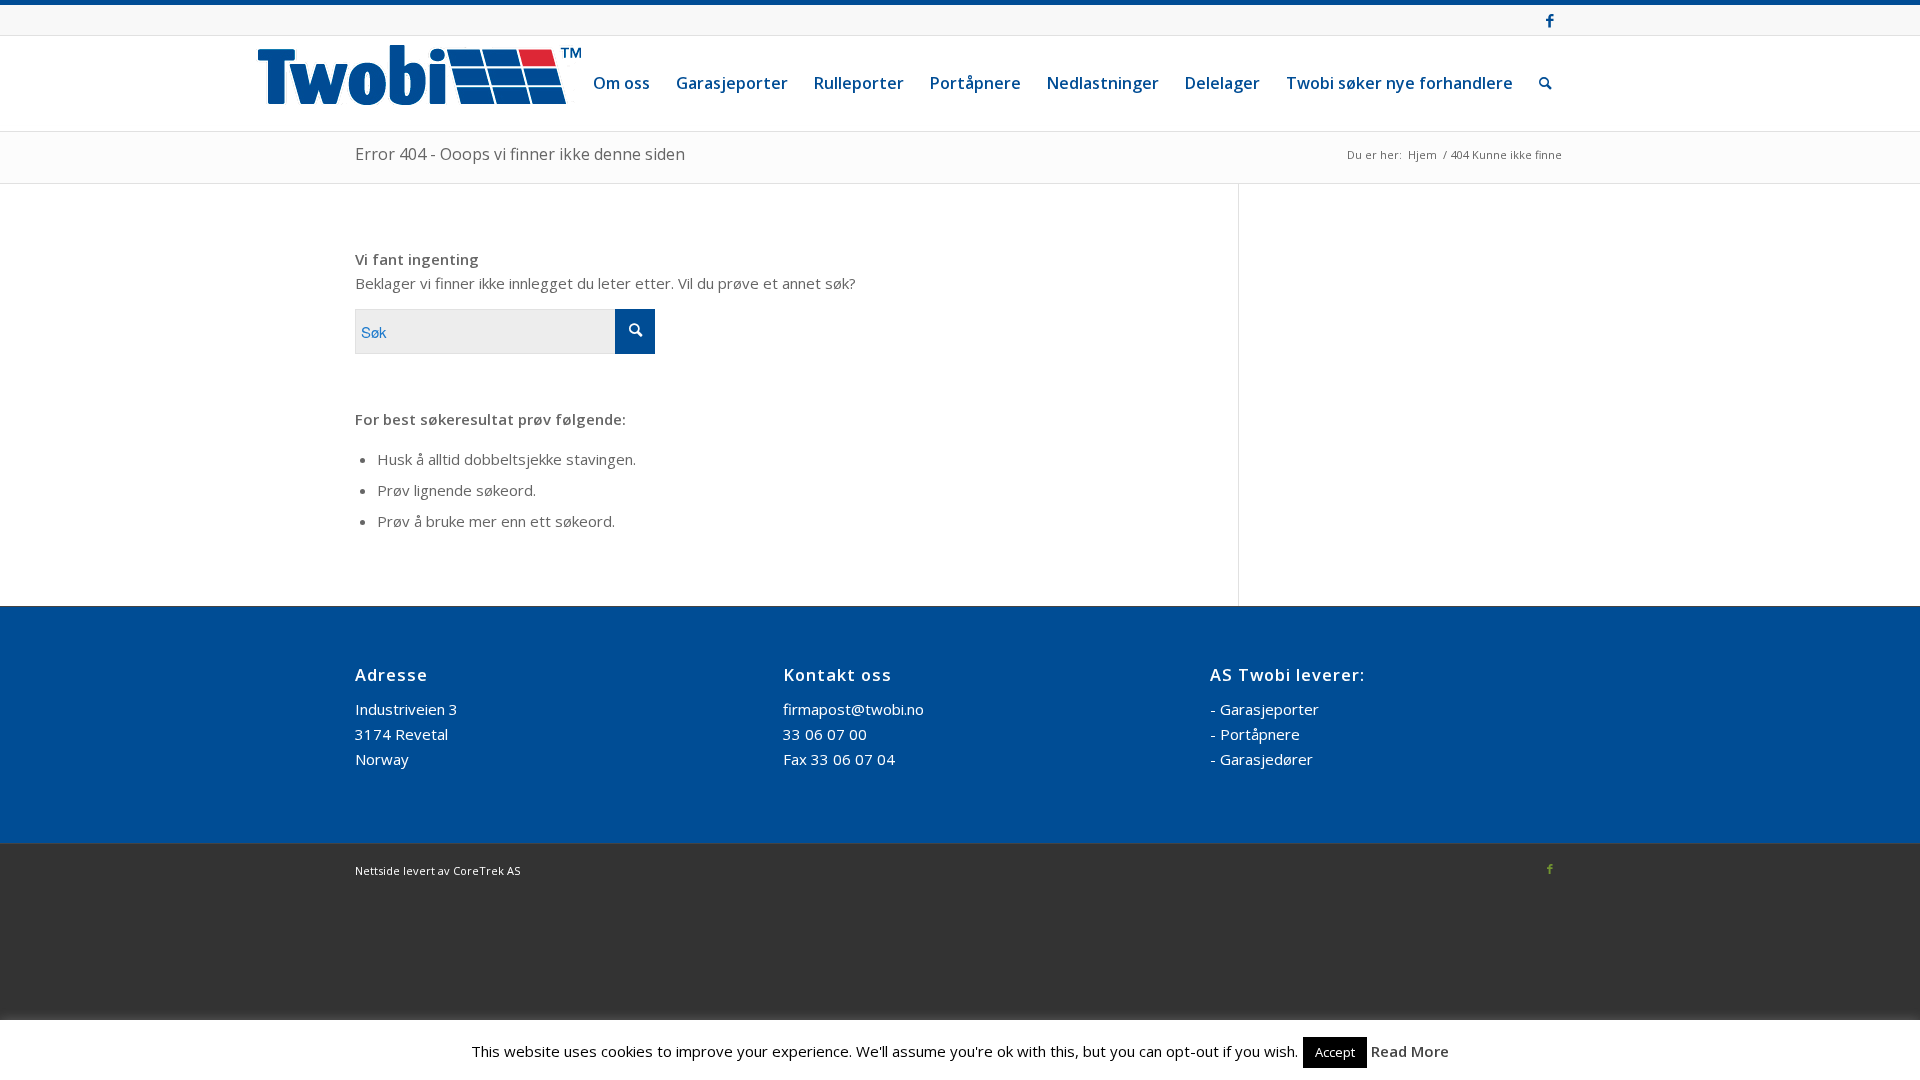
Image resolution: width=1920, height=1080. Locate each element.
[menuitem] (621, 83)
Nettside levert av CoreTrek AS (437, 870)
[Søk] (1545, 83)
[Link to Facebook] (1550, 20)
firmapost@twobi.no (853, 709)
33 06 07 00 (825, 734)
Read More (1410, 1051)
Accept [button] (1335, 1052)
